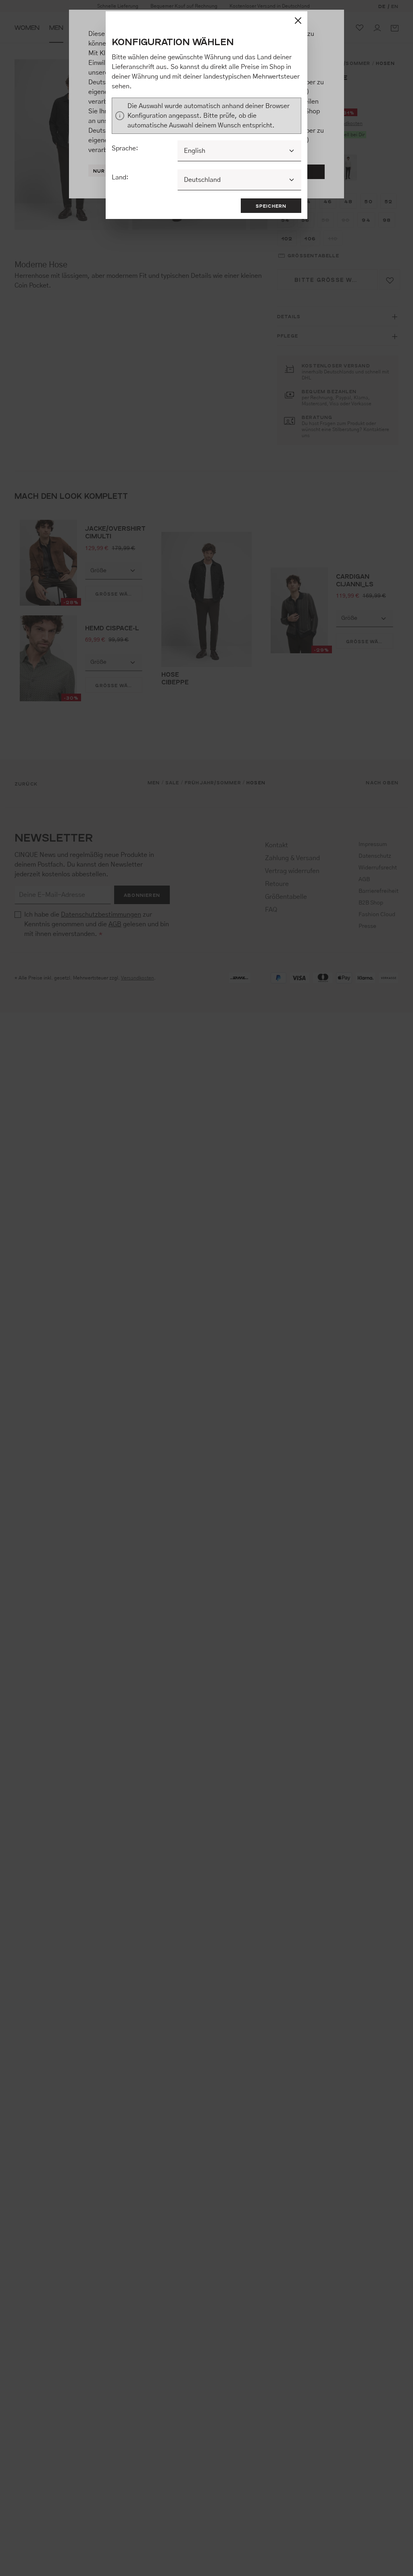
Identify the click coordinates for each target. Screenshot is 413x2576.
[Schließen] (298, 21)
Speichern (271, 206)
